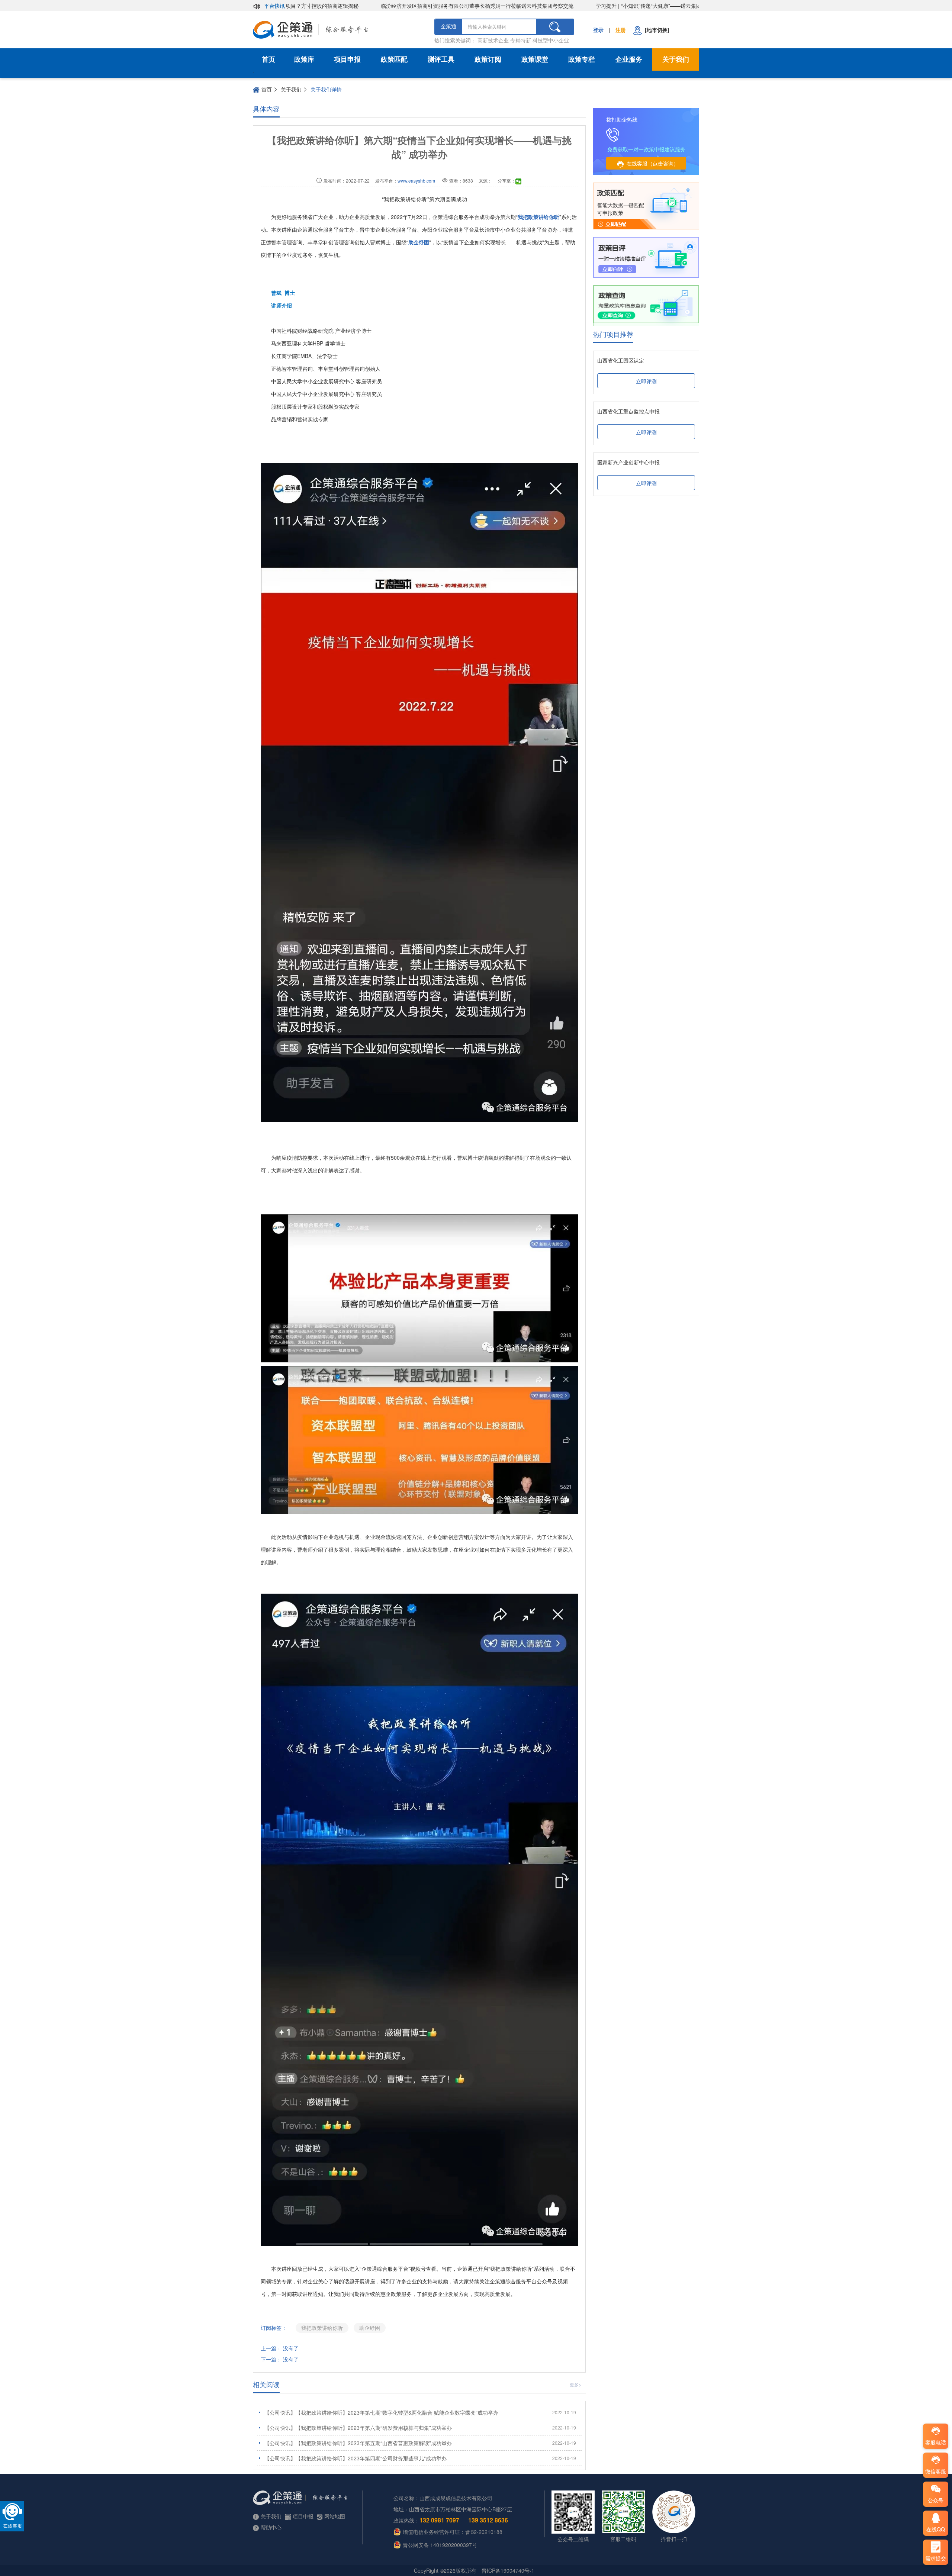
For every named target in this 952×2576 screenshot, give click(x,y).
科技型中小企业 (551, 40)
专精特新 (521, 40)
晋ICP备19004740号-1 (508, 2570)
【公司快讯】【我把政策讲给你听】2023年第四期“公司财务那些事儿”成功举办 (420, 2458)
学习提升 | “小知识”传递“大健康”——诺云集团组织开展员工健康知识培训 (617, 6)
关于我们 (676, 59)
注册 (621, 30)
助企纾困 (370, 2328)
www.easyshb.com (416, 181)
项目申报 (347, 59)
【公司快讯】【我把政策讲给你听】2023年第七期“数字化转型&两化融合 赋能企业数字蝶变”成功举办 (420, 2412)
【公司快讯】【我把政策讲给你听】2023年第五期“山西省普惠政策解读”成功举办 (420, 2443)
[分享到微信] (519, 181)
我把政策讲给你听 (322, 2328)
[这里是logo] (340, 30)
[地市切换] (656, 30)
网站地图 (335, 2516)
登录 (598, 30)
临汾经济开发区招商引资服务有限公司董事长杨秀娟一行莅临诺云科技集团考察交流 (414, 6)
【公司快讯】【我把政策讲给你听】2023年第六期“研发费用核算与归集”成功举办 (420, 2428)
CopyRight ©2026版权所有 (445, 2570)
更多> (575, 2384)
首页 (268, 59)
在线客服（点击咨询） (653, 163)
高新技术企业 (493, 40)
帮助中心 (271, 2527)
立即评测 (646, 381)
